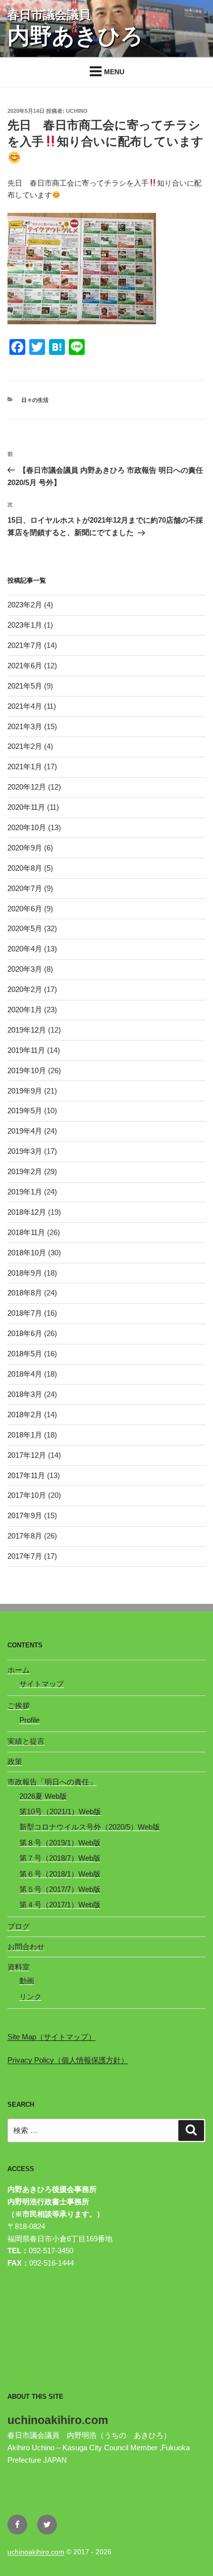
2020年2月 (25, 989)
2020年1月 (25, 1010)
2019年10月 (27, 1070)
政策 (15, 1761)
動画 (27, 1981)
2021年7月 (25, 645)
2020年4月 (25, 949)
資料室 (19, 1967)
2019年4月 (25, 1131)
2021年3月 (25, 726)
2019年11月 (26, 1050)
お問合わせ (26, 1947)
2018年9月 (25, 1273)
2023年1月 (25, 625)
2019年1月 (25, 1192)
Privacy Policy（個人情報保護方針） (68, 2060)
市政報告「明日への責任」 (52, 1782)
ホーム (19, 1670)
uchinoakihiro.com (36, 2552)
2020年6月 (25, 909)
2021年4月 (25, 706)
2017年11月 (26, 1475)
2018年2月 (25, 1414)
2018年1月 (25, 1435)
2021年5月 (25, 686)
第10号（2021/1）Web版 (60, 1811)
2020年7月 (25, 888)
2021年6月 (25, 666)
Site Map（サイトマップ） (52, 2037)
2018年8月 (25, 1293)
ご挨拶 (19, 1706)
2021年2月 (25, 746)
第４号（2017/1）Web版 (60, 1905)
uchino (77, 111)
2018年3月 (25, 1394)
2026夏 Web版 (43, 1796)
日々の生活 (35, 400)
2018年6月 (25, 1333)
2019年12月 (27, 1030)
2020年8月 (25, 868)
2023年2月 (25, 605)
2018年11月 (26, 1232)
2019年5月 (25, 1111)
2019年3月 (25, 1151)
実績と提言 (26, 1741)
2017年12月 (27, 1455)
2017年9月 (25, 1515)
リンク (30, 1997)
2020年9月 (25, 848)
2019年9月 (25, 1091)
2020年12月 (27, 787)
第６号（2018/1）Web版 (60, 1874)
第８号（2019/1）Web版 (60, 1843)
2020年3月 (25, 969)
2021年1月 (25, 767)
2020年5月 (25, 928)
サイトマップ (42, 1684)
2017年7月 (25, 1556)
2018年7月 (25, 1313)
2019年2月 (25, 1171)
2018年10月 (27, 1253)
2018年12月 (27, 1212)
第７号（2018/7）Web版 (60, 1858)
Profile (29, 1720)
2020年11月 (26, 807)
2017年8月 (25, 1536)
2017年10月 (27, 1495)
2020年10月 (27, 827)
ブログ (19, 1926)
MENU (114, 72)
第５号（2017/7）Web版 (60, 1889)
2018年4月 (25, 1374)
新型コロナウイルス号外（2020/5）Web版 (90, 1827)
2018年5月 (25, 1354)
